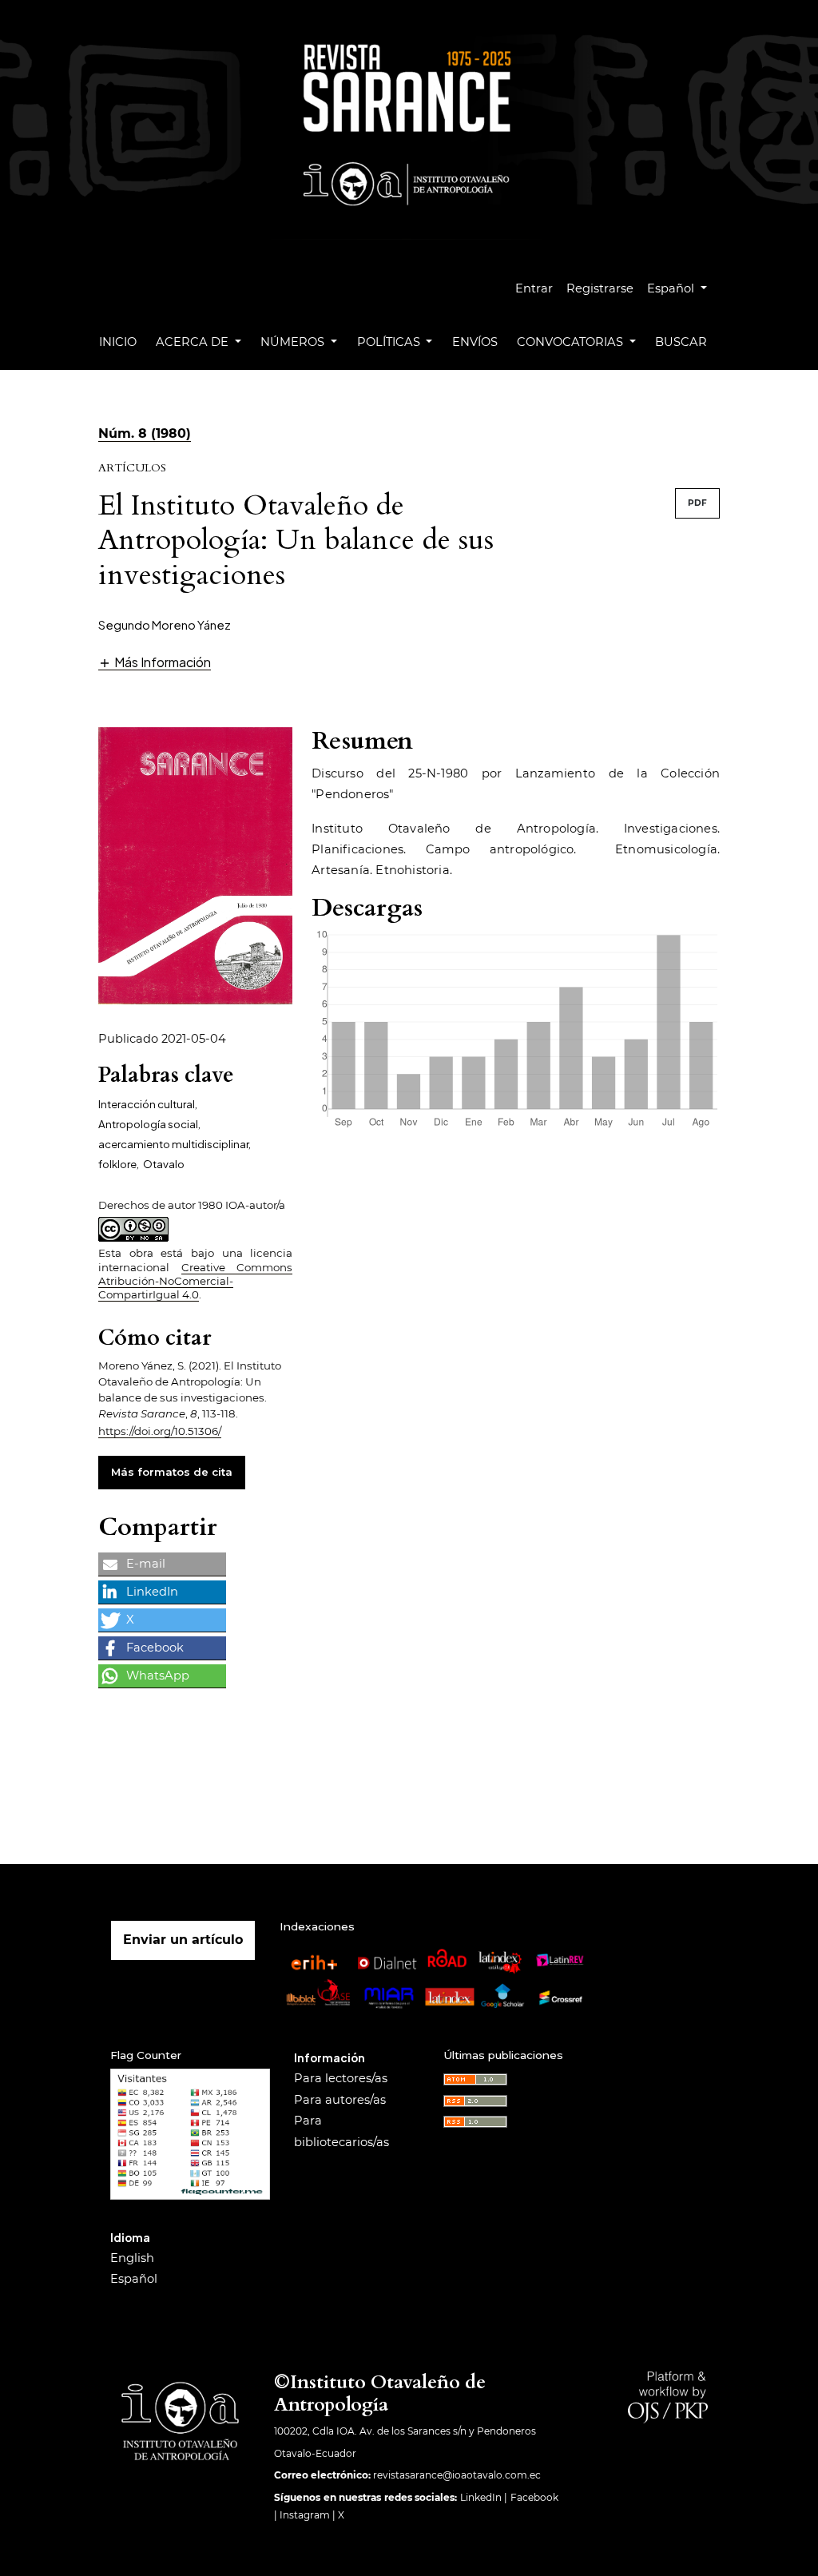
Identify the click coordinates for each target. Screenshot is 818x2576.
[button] (155, 662)
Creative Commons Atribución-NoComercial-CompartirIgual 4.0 (195, 1281)
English (132, 2258)
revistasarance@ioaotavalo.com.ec (457, 2475)
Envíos (475, 342)
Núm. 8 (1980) (145, 433)
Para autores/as (340, 2100)
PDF (697, 503)
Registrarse (600, 288)
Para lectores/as (341, 2078)
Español (134, 2279)
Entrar (534, 288)
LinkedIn (481, 2497)
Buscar (681, 342)
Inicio (118, 342)
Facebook (534, 2497)
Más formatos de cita (172, 1472)
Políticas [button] (390, 342)
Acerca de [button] (194, 342)
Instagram (305, 2515)
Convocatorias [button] (572, 342)
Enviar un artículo (183, 1940)
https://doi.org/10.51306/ (160, 1431)
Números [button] (294, 342)
